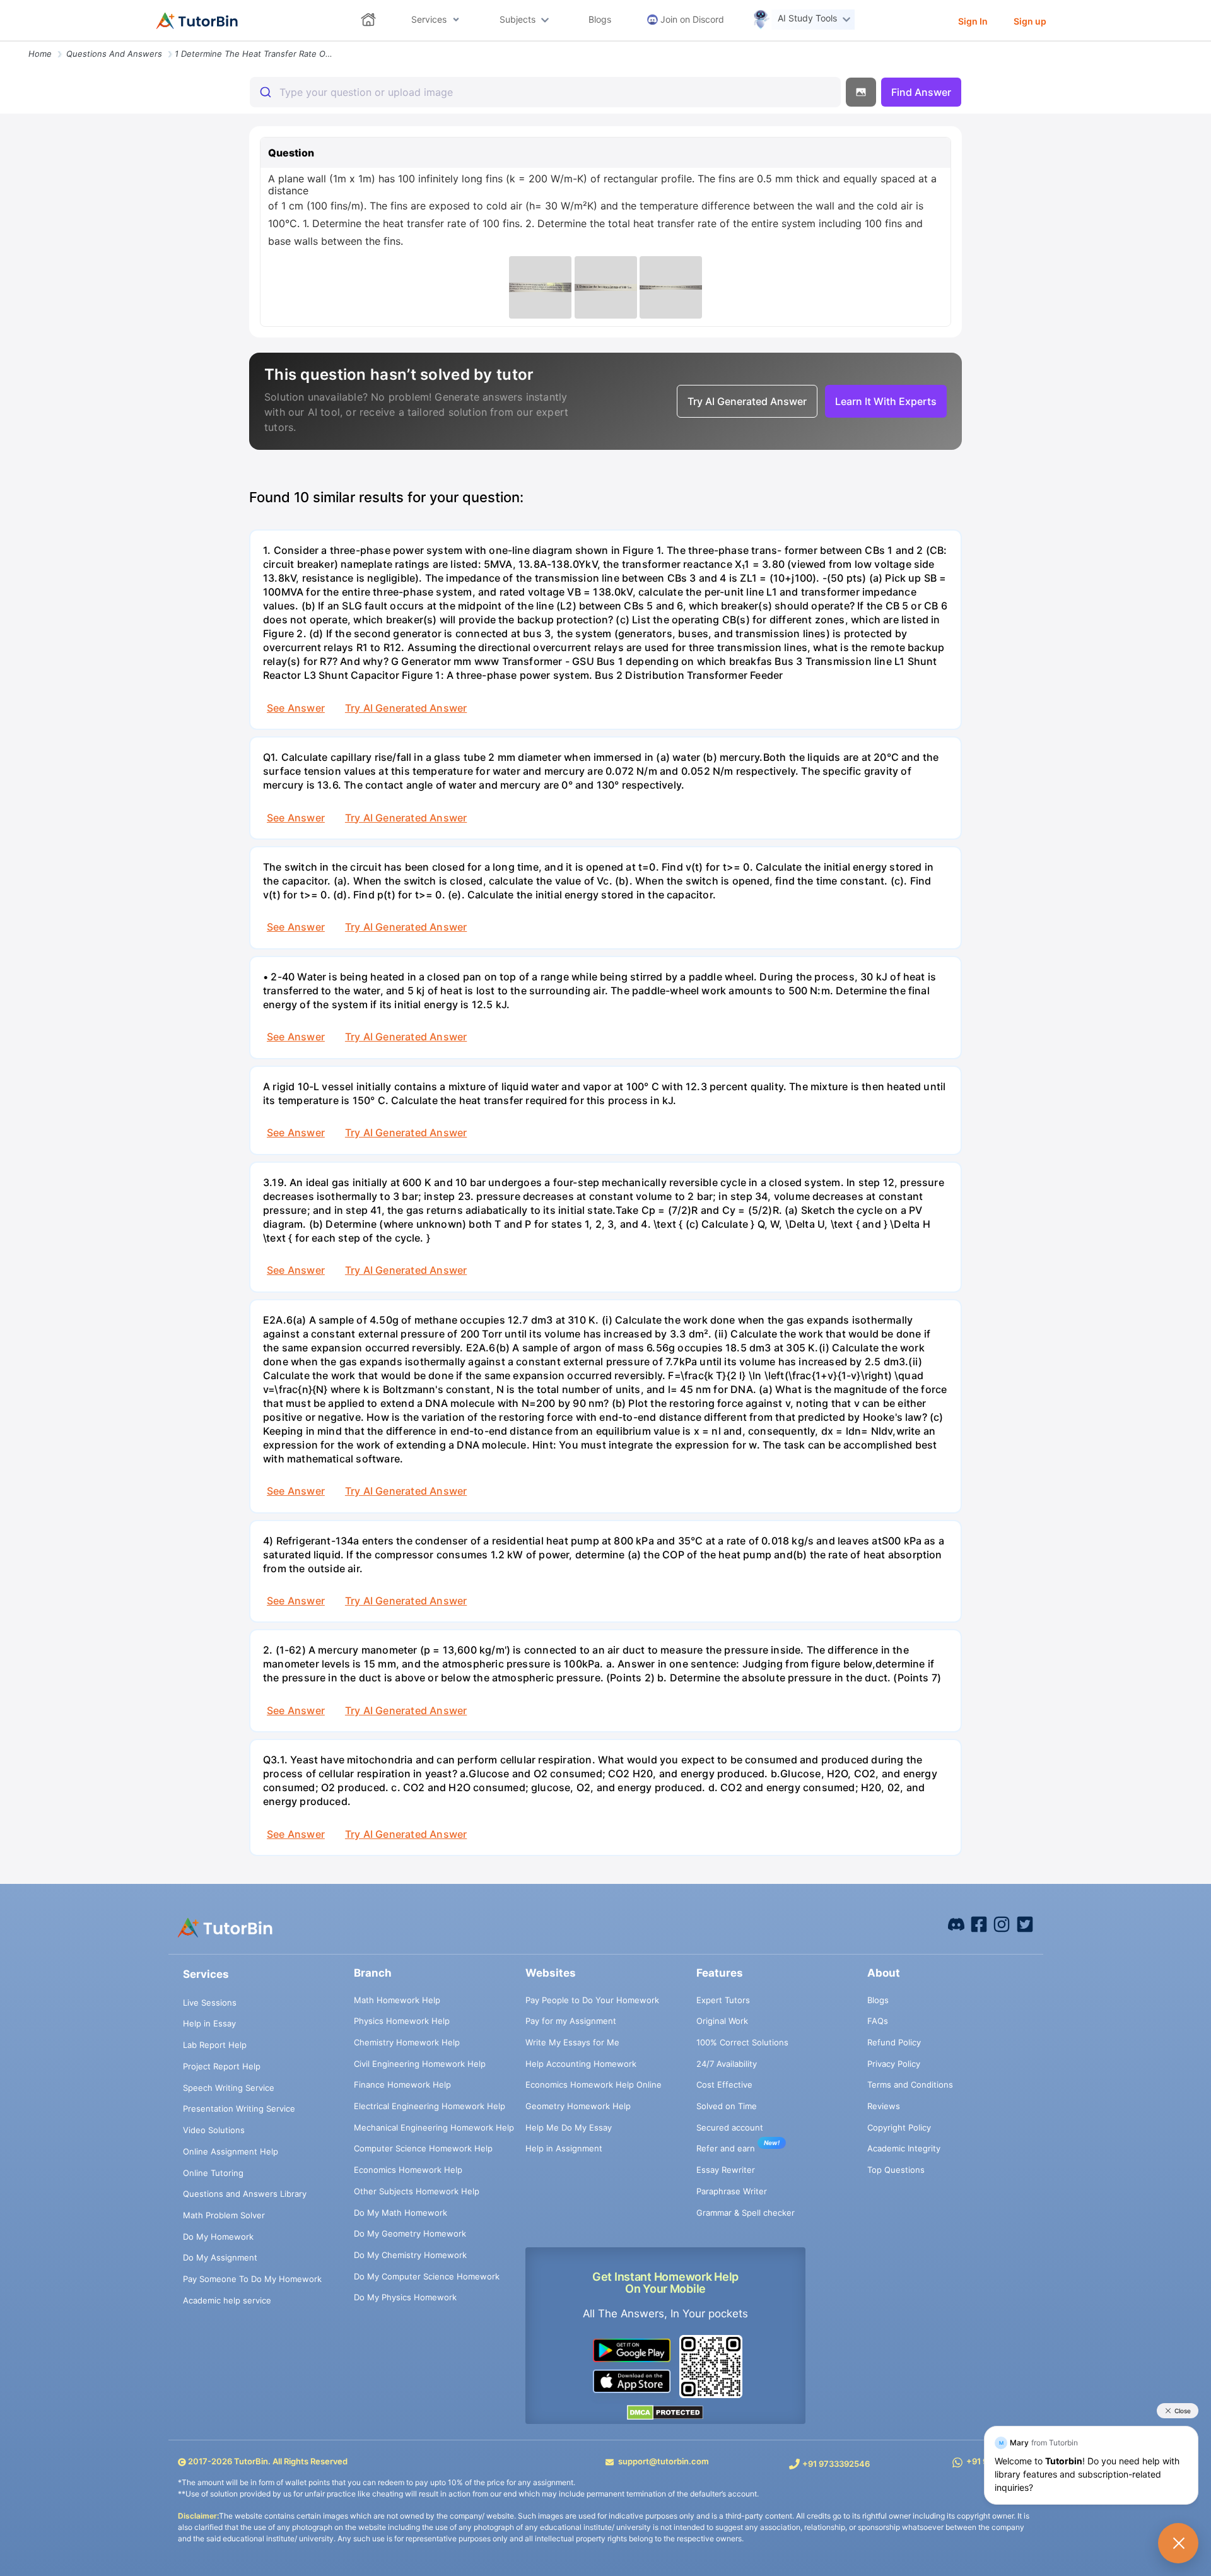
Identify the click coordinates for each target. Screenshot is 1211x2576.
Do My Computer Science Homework (427, 2276)
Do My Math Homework (401, 2213)
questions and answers (114, 54)
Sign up (1030, 21)
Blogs (878, 2000)
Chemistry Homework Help (407, 2042)
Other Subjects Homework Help (417, 2191)
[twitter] (1025, 1924)
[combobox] (545, 92)
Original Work (722, 2021)
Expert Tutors (723, 2000)
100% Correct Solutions (742, 2042)
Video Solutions (214, 2130)
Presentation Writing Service (239, 2108)
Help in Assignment (564, 2148)
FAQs (878, 2021)
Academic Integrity (904, 2148)
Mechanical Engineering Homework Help (434, 2127)
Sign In (973, 21)
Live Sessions (210, 2003)
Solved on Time (727, 2106)
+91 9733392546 (836, 2464)
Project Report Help (222, 2066)
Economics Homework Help (408, 2170)
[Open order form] (5, 42)
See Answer (296, 708)
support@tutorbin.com (664, 2461)
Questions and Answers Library (245, 2194)
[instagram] (1002, 1924)
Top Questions (896, 2170)
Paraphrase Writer (732, 2191)
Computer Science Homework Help (423, 2148)
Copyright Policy (899, 2127)
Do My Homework (218, 2237)
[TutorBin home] (197, 21)
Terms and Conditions (910, 2085)
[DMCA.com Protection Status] (666, 2412)
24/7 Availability (727, 2064)
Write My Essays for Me (572, 2042)
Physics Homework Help (402, 2021)
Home (40, 54)
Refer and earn (726, 2148)
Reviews (884, 2106)
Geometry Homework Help (578, 2106)
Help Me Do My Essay (569, 2127)
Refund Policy (894, 2042)
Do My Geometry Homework (410, 2233)
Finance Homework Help (402, 2085)
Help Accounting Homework (581, 2064)
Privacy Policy (894, 2064)
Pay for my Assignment (571, 2021)
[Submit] (265, 92)
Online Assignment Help (231, 2151)
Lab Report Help (215, 2045)
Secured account (730, 2127)
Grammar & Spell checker (746, 2213)
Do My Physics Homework (405, 2297)
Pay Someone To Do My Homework (252, 2279)
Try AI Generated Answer (406, 708)
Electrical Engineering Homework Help (430, 2106)
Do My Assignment (220, 2257)
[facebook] (956, 1924)
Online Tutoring (213, 2173)
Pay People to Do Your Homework (592, 2000)
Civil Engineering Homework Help (420, 2064)
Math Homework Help (397, 2000)
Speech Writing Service (229, 2088)
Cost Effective (724, 2085)
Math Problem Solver (224, 2215)
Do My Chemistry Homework (410, 2255)
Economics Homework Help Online (594, 2085)
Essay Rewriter (726, 2170)
